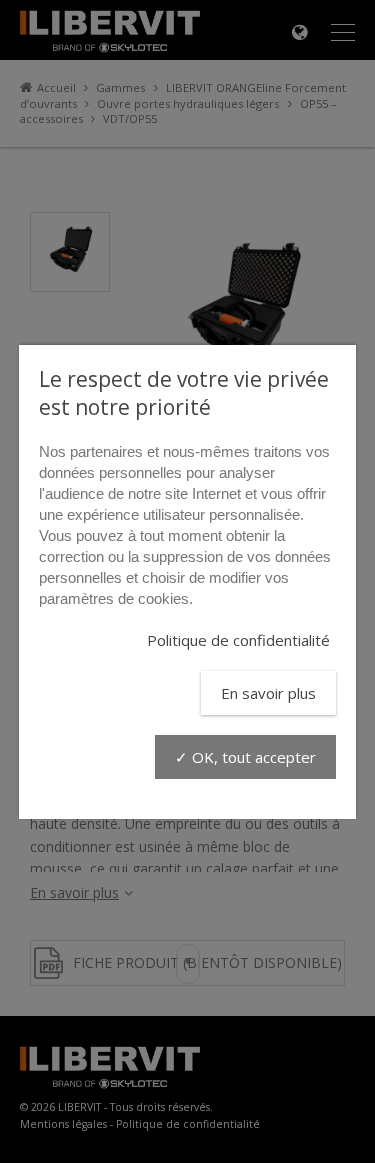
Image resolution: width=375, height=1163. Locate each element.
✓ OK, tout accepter (245, 757)
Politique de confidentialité (238, 640)
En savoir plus (268, 693)
